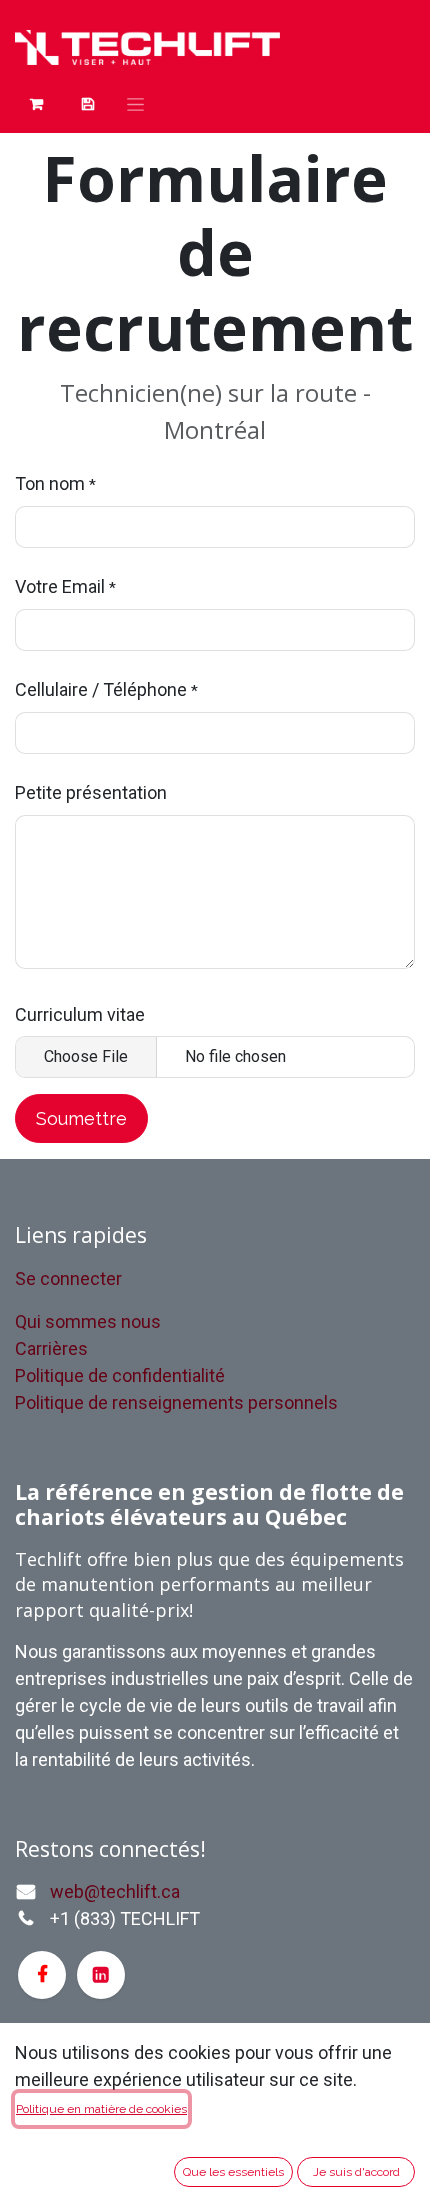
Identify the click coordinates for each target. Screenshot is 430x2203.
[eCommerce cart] (87, 104)
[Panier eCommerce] (36, 104)
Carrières (51, 1348)
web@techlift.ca (115, 1891)
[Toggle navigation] (135, 104)
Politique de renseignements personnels (176, 1402)
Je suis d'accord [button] (356, 2172)
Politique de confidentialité (120, 1375)
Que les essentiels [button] (233, 2172)
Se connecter (68, 1278)
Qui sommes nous (88, 1321)
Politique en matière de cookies (101, 2109)
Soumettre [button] (81, 1118)
